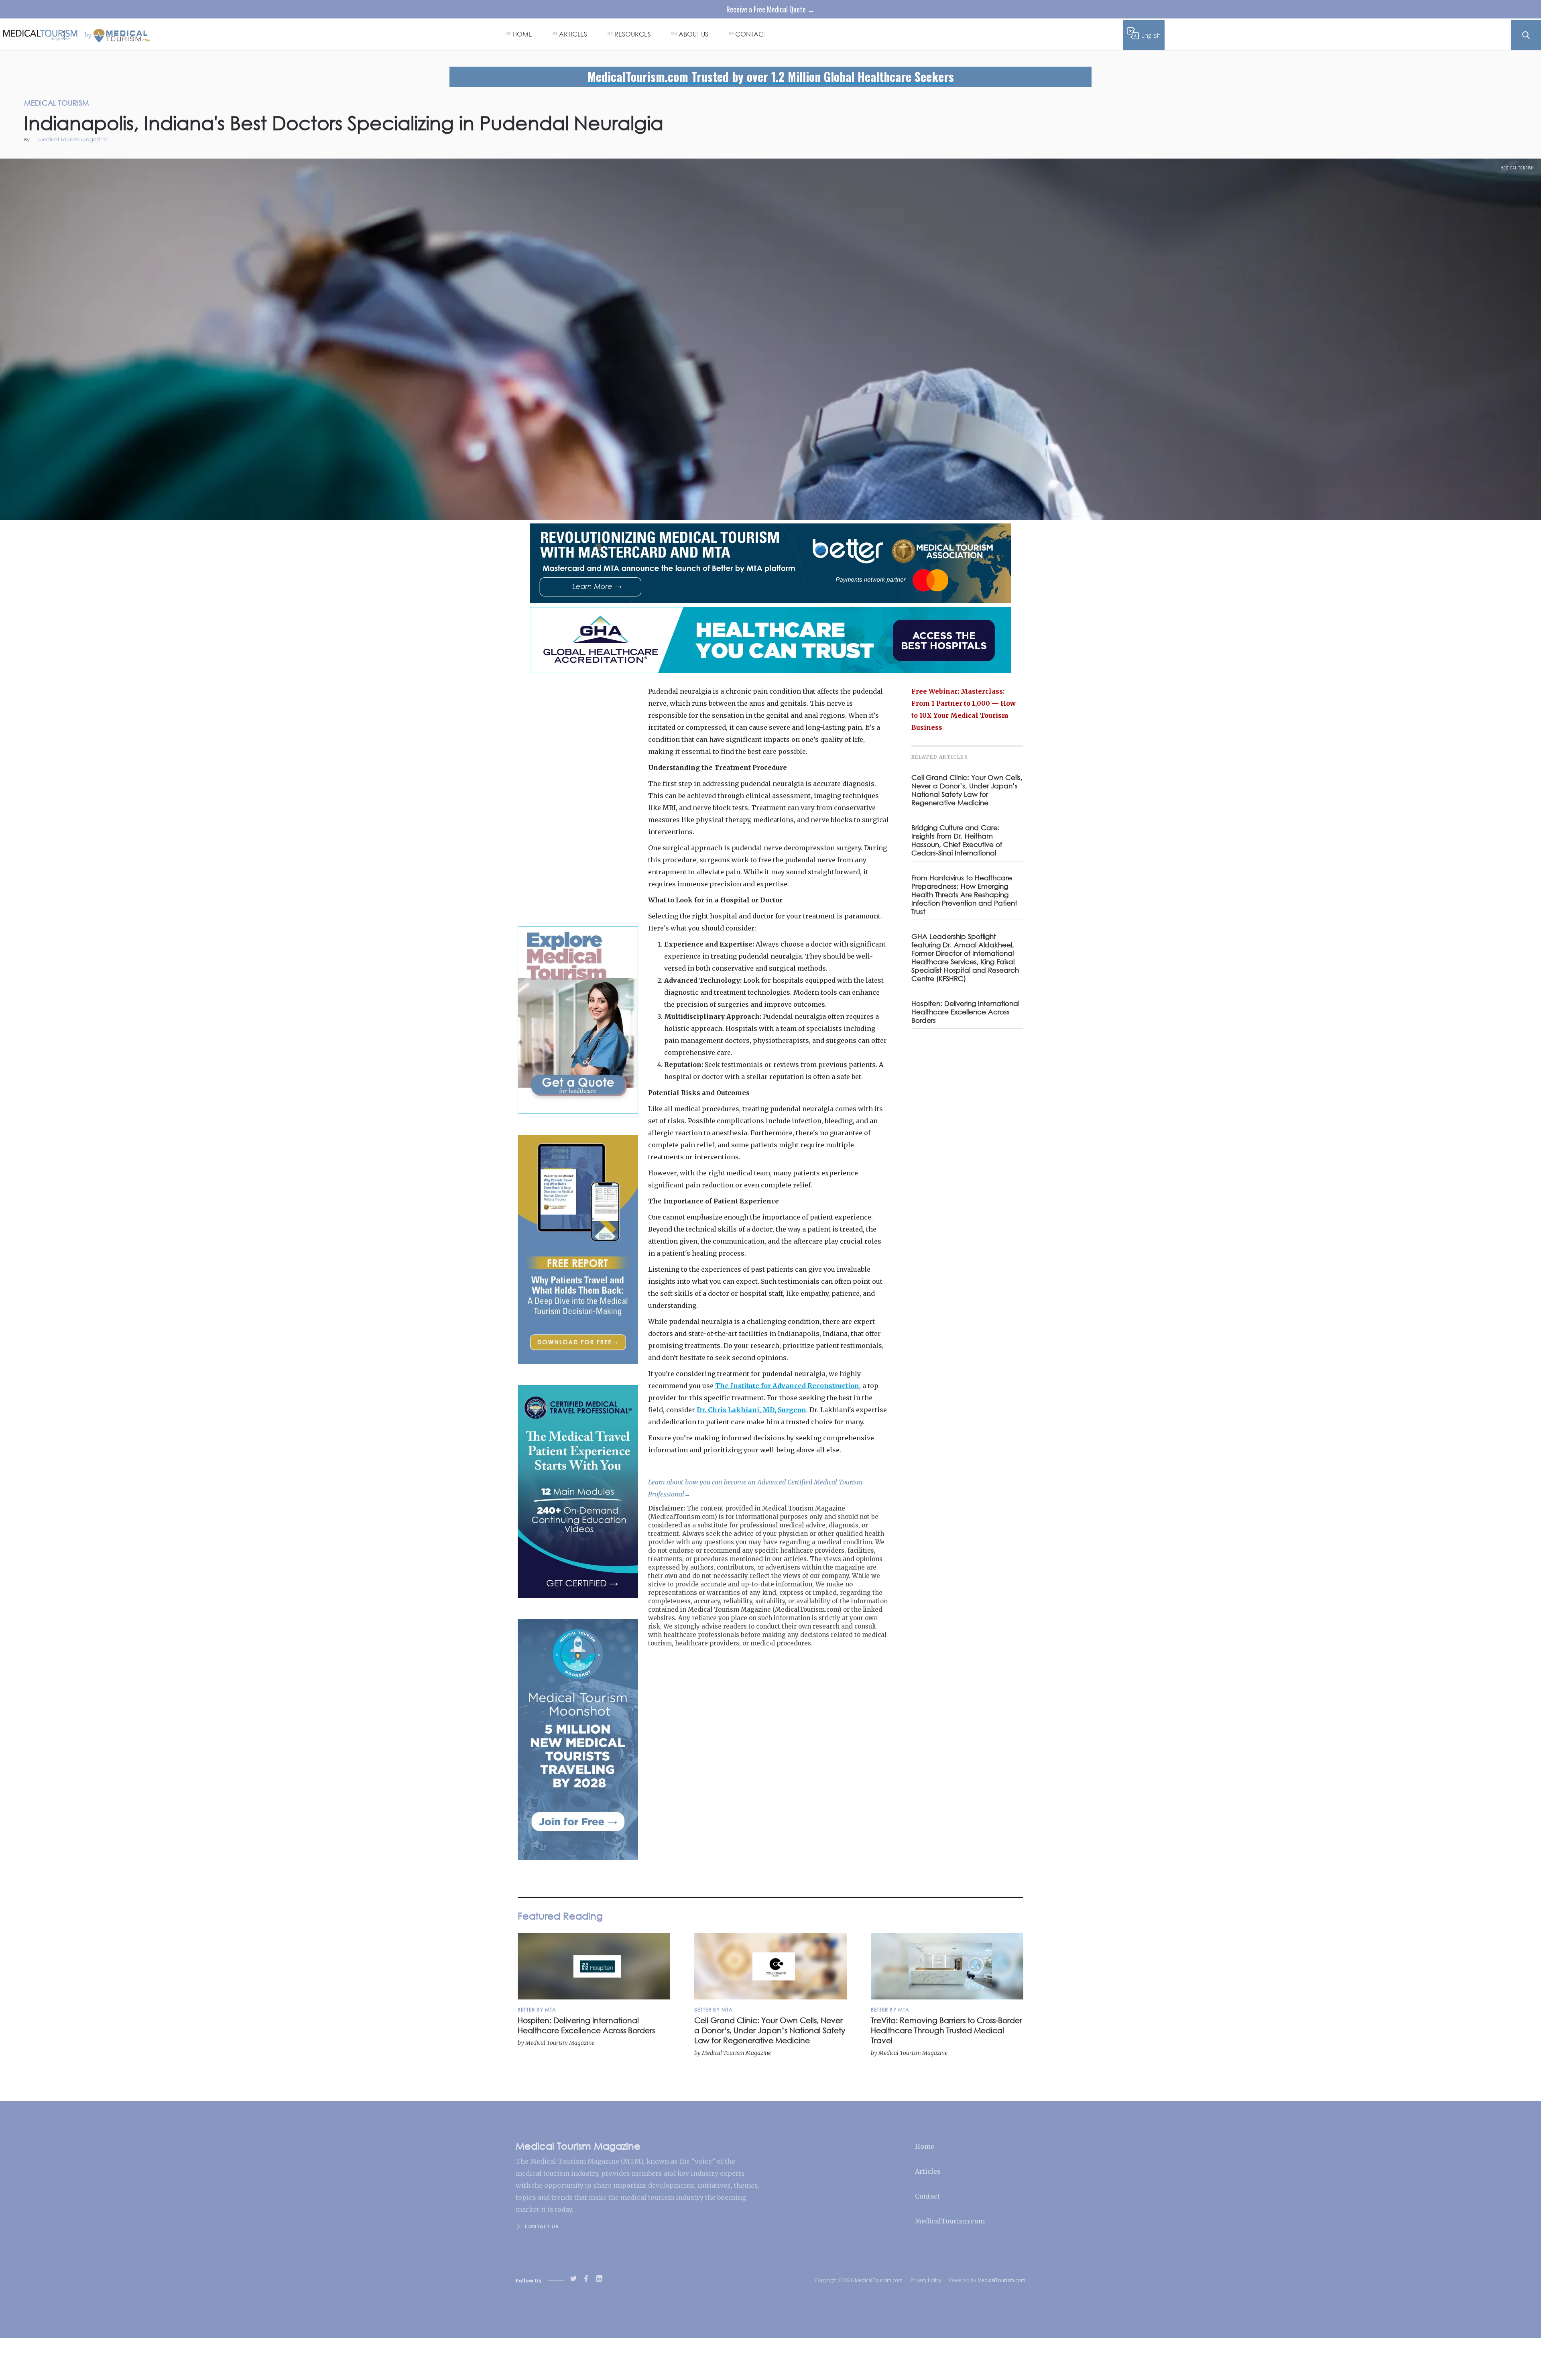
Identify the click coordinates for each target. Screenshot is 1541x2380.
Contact (927, 2196)
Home (925, 2146)
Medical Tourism (1517, 168)
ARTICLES (573, 34)
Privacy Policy (926, 2280)
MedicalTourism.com (950, 2221)
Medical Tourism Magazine (72, 140)
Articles (928, 2171)
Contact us (541, 2226)
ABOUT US (693, 34)
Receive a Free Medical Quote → (770, 9)
